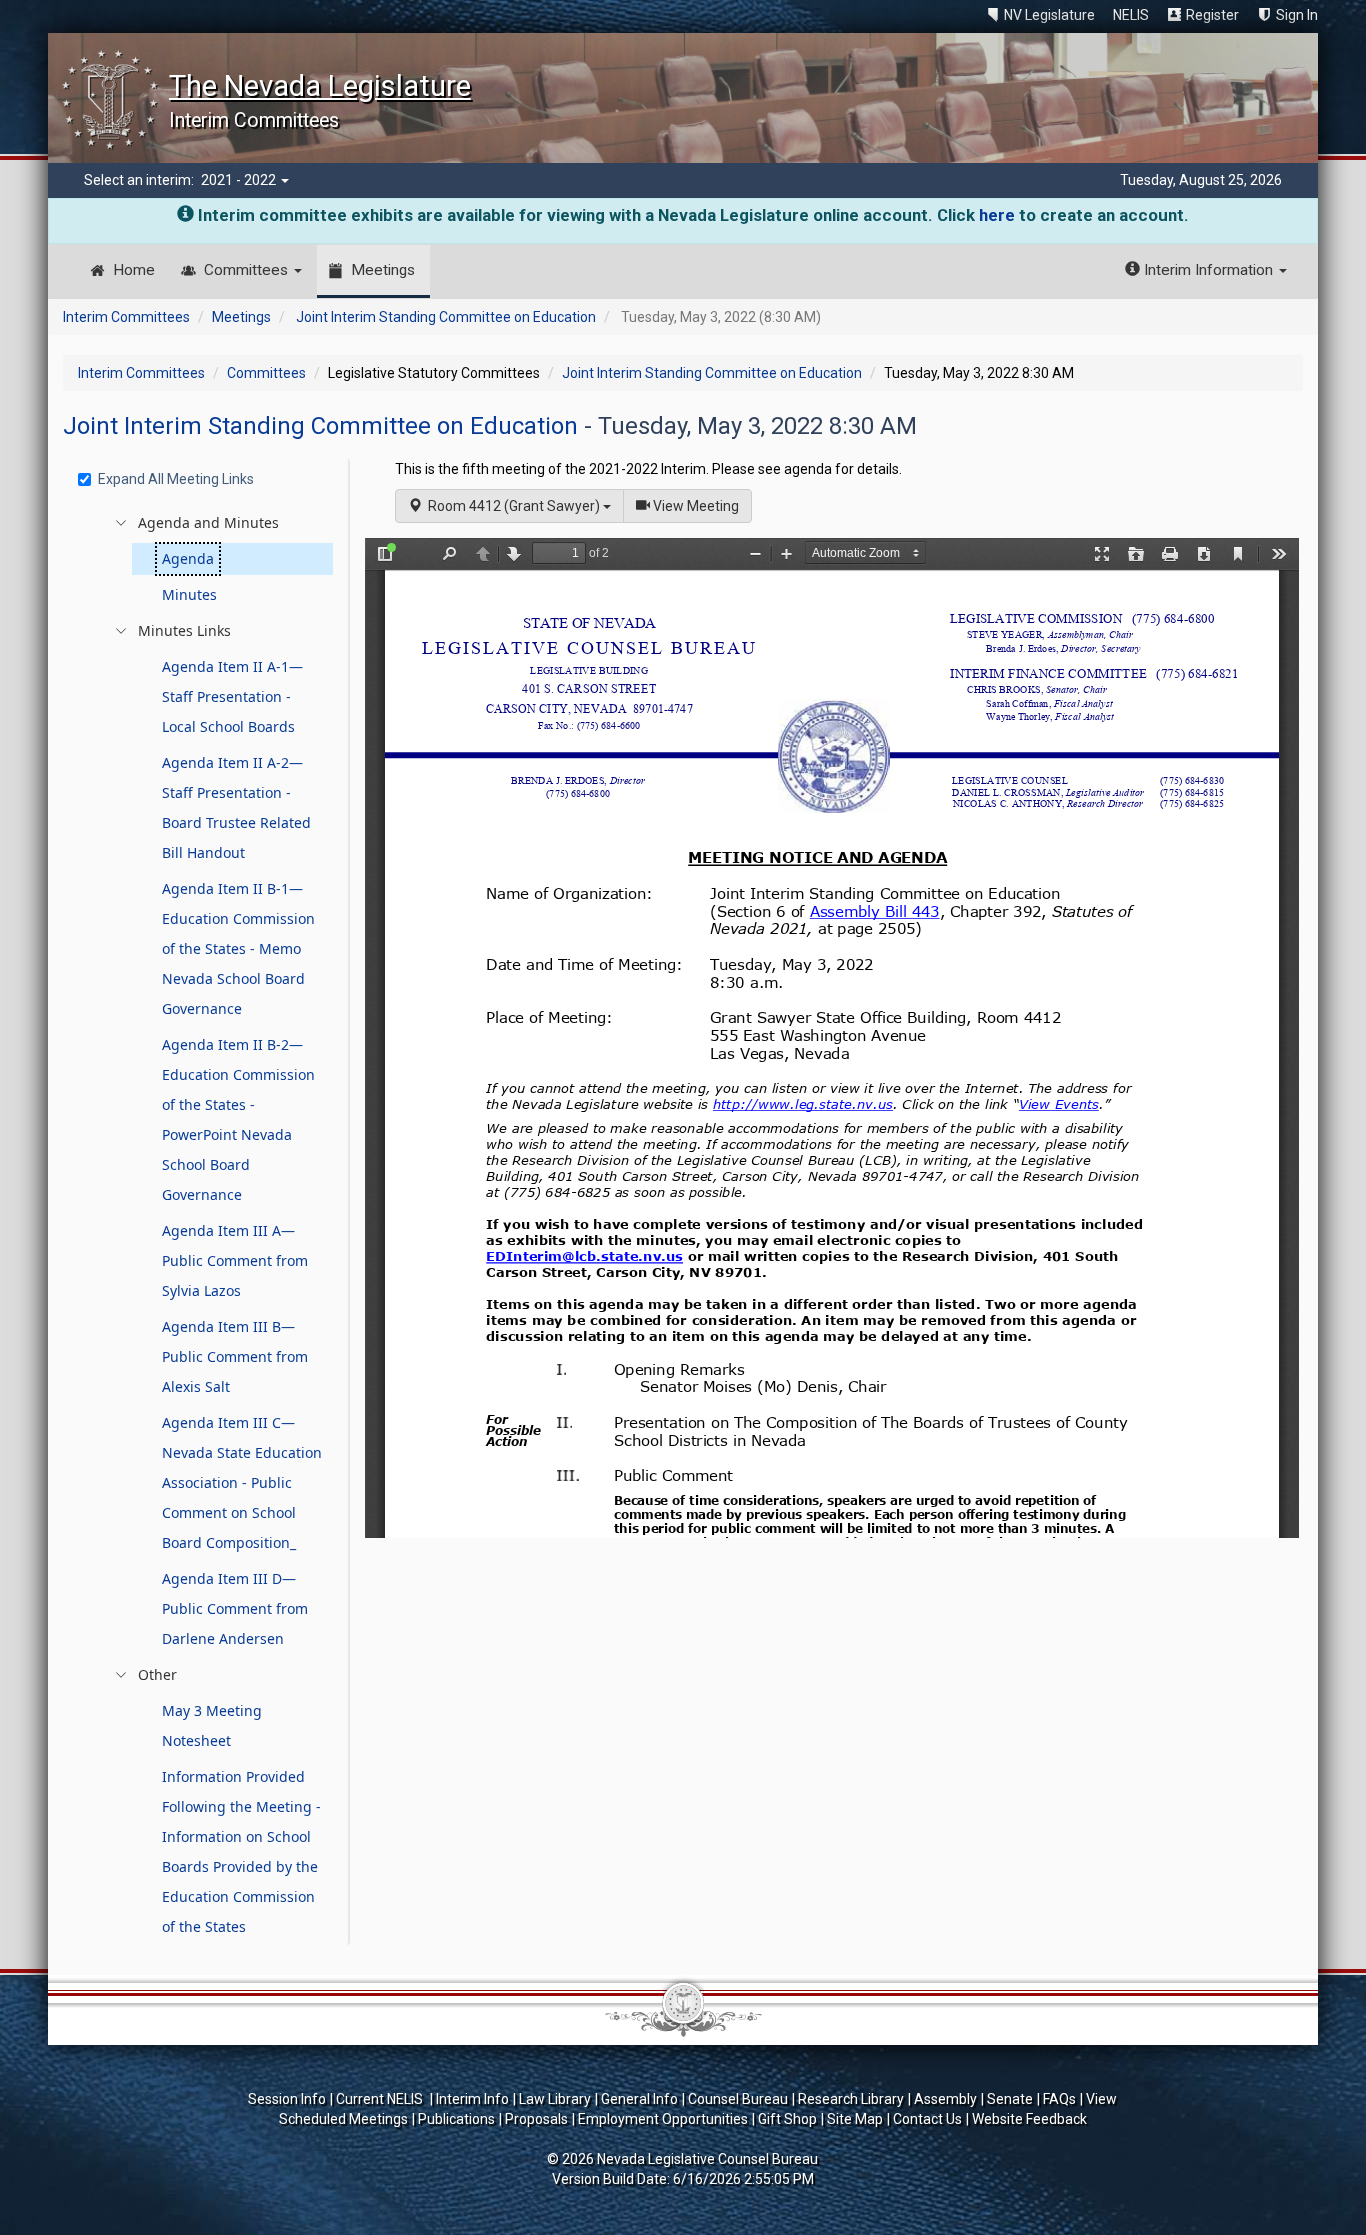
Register (1212, 15)
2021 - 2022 (240, 180)
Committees (248, 270)
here (997, 215)
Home (134, 270)
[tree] (209, 1225)
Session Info (287, 2099)
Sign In (1297, 15)
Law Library (555, 2099)
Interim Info (472, 2099)
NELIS (1131, 15)
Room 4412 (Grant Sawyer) (512, 506)
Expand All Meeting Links (176, 479)
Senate (1010, 2099)
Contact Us (927, 2119)
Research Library (851, 2099)
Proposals (536, 2119)
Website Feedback (1029, 2119)
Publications (456, 2119)
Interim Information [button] (1208, 270)
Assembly (945, 2099)
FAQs (1059, 2099)
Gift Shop (787, 2119)
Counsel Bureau (738, 2099)
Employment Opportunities (663, 2119)
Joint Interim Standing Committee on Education (446, 317)
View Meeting (701, 505)
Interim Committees (126, 317)
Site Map (855, 2119)
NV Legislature (1049, 15)
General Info (639, 2099)
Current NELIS (381, 2099)
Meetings (383, 270)
